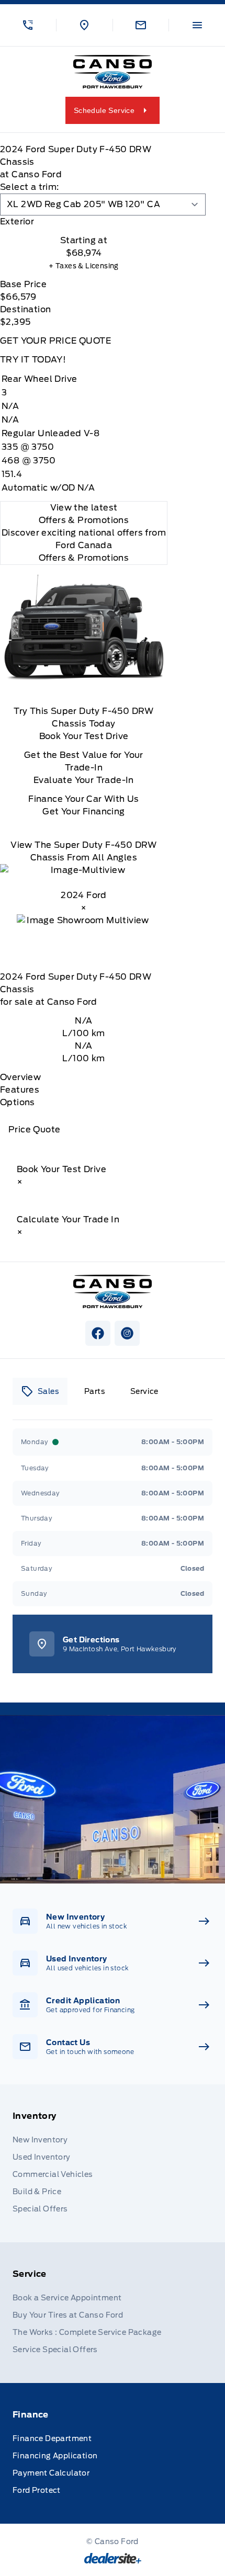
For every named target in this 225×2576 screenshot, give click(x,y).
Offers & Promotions (84, 558)
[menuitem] (113, 2163)
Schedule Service (104, 110)
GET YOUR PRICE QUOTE (55, 341)
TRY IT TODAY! (33, 360)
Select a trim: (30, 187)
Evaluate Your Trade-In (84, 780)
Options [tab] (18, 1102)
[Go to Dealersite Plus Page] (113, 2558)
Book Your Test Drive (84, 736)
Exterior (17, 222)
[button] (28, 25)
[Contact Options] (141, 25)
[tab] (84, 222)
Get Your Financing (83, 812)
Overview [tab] (20, 1077)
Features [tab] (20, 1090)
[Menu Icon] (197, 25)
